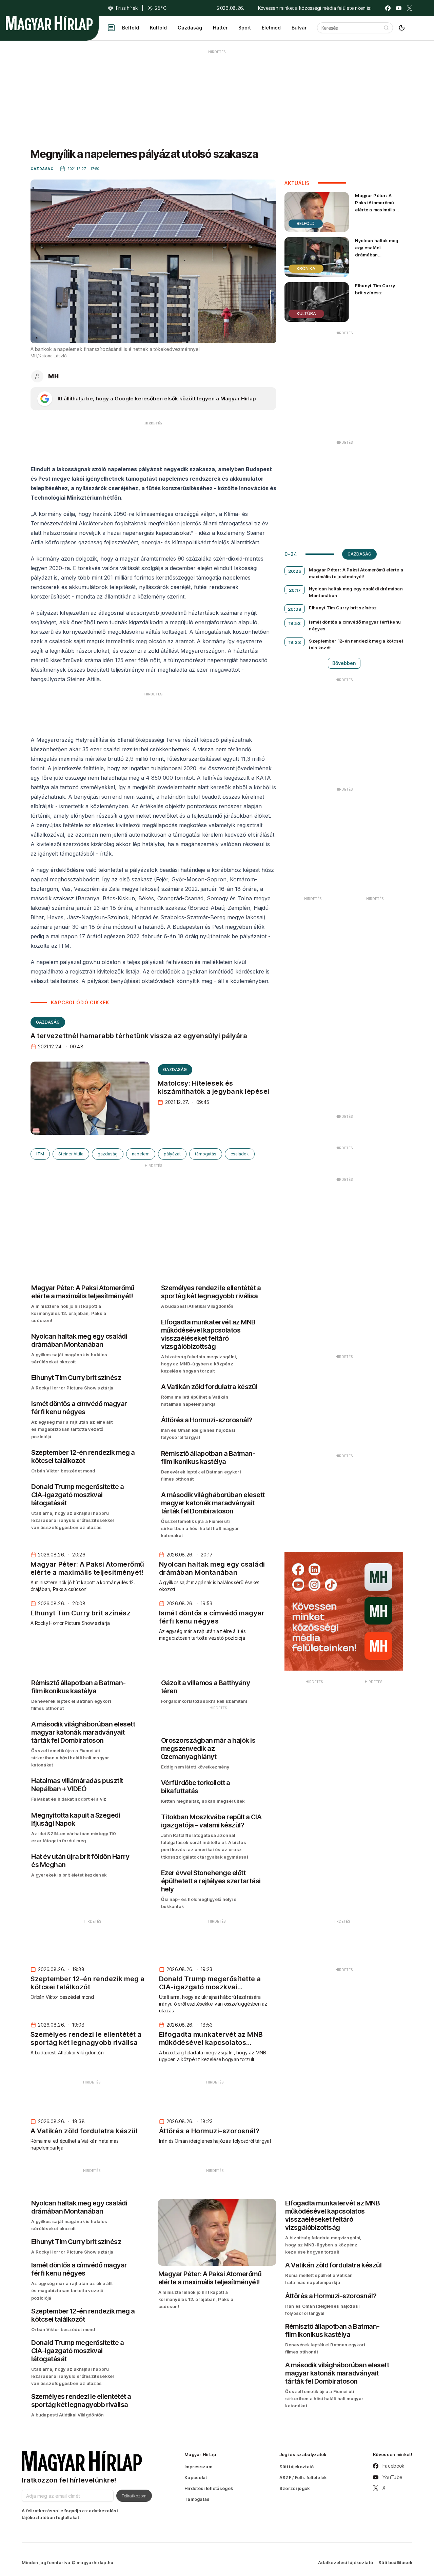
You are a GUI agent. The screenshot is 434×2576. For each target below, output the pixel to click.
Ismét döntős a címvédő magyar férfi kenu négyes (355, 625)
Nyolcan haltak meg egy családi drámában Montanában (377, 251)
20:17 (295, 590)
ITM (40, 1154)
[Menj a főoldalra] (49, 23)
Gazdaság (190, 28)
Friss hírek (127, 8)
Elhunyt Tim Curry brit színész (375, 289)
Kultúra (306, 313)
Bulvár (299, 28)
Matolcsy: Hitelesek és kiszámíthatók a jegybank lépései (214, 1087)
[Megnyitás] (111, 28)
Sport (245, 28)
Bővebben (344, 663)
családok (240, 1154)
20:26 (295, 571)
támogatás (206, 1154)
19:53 (295, 623)
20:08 (295, 609)
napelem (141, 1154)
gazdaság (108, 1154)
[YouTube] (399, 8)
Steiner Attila (71, 1154)
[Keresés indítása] (386, 28)
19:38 (295, 642)
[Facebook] (388, 8)
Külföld (158, 28)
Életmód (271, 28)
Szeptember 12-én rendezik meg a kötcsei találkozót (356, 644)
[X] (410, 8)
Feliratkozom (134, 2496)
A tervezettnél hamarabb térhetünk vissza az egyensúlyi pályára (139, 1036)
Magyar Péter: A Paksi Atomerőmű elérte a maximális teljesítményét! (375, 206)
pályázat (172, 1154)
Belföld (131, 28)
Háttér (220, 28)
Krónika (306, 268)
